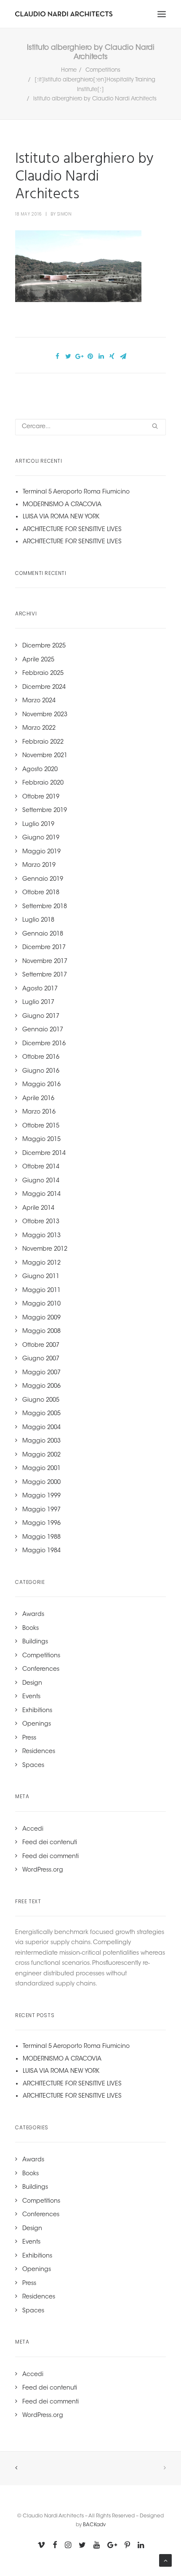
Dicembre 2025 (44, 646)
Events (31, 1697)
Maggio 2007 (41, 1373)
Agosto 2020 (40, 770)
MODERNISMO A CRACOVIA (62, 505)
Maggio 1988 (41, 1538)
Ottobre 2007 (41, 1346)
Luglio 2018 (38, 920)
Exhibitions (37, 1711)
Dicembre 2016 (44, 1044)
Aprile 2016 (38, 1099)
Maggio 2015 (41, 1140)
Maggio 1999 (41, 1496)
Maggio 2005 (41, 1414)
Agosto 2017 (40, 989)
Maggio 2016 (41, 1085)
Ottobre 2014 (41, 1167)
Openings (37, 1724)
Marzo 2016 (39, 1112)
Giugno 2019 (41, 838)
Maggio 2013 (41, 1236)
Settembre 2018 (45, 907)
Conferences (41, 1670)
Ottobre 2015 (41, 1126)
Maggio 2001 (41, 1469)
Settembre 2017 (45, 975)
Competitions (103, 70)
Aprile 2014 (38, 1208)
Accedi (33, 1829)
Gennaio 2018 (43, 934)
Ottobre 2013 (41, 1222)
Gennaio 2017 (43, 1030)
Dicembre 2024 (44, 688)
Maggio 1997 (41, 1510)
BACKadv (94, 2525)
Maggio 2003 (41, 1441)
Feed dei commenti (51, 1857)
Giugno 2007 (41, 1359)
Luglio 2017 (38, 1003)
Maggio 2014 (41, 1195)
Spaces (33, 1766)
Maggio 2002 (41, 1455)
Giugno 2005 (41, 1400)
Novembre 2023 (45, 715)
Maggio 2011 (41, 1291)
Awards (33, 1615)
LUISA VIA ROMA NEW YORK (61, 517)
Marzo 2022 (39, 728)
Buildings (35, 1642)
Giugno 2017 (41, 1017)
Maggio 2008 (41, 1332)
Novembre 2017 (45, 962)
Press (29, 1738)
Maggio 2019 (41, 852)
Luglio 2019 (38, 825)
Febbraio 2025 (43, 674)
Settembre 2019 (45, 811)
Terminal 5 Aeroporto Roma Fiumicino (76, 492)
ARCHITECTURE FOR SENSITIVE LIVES (72, 530)
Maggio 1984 (41, 1551)
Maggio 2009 (41, 1318)
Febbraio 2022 (43, 742)
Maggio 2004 (41, 1428)
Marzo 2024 (39, 701)
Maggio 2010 (41, 1304)
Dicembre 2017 (44, 948)
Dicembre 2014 (44, 1154)
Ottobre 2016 (41, 1057)
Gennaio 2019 (43, 879)
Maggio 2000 (41, 1483)
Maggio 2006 (41, 1386)
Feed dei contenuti (50, 1843)
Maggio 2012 (41, 1263)
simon (65, 214)
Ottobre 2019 (41, 797)
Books (31, 1629)
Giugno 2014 (41, 1181)
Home (69, 70)
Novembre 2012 (45, 1249)
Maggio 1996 (41, 1524)
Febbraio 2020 (43, 783)
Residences (39, 1752)
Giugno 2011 (41, 1277)
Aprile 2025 (38, 660)
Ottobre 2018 (41, 893)
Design (32, 1683)
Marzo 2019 (39, 866)
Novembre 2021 (45, 756)
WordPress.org (43, 1870)
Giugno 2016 (41, 1071)
